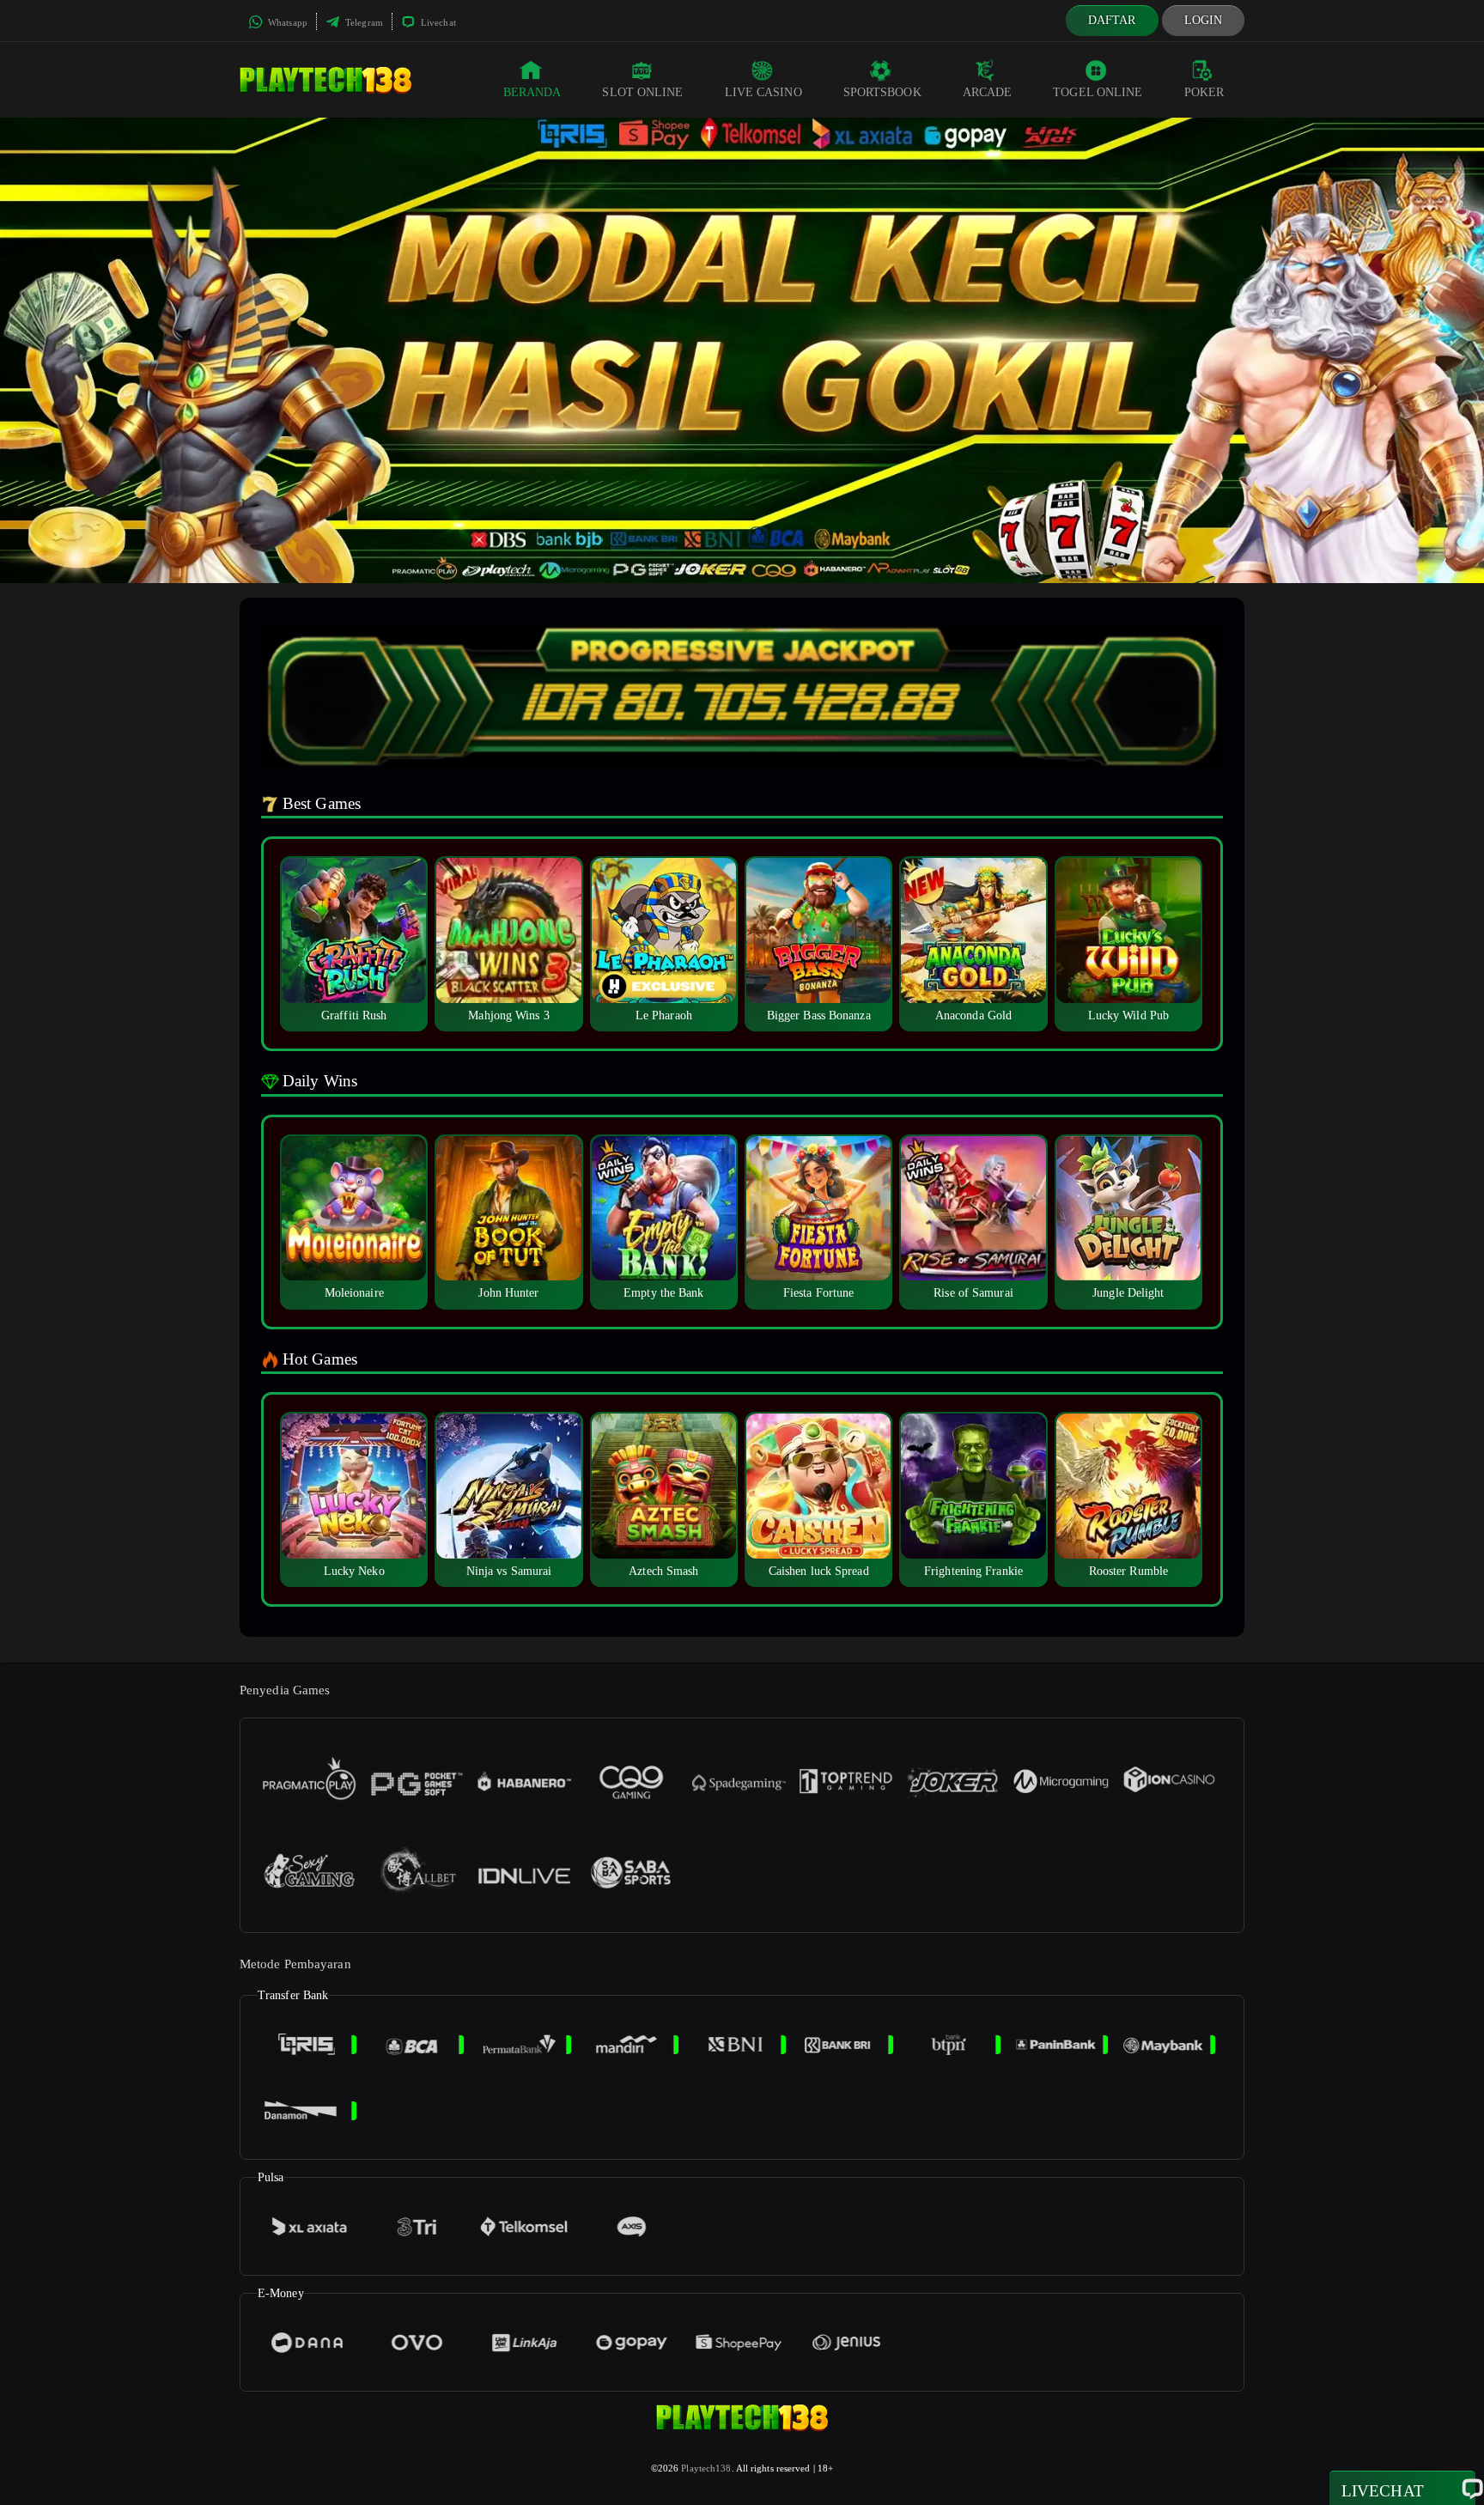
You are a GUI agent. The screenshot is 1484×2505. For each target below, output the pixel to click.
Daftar (1112, 20)
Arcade (988, 92)
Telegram (363, 22)
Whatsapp (286, 22)
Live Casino (763, 92)
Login (1204, 20)
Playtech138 (706, 2468)
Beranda (532, 92)
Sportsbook (882, 92)
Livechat (437, 22)
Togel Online (1098, 92)
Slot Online (642, 92)
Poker (1204, 92)
